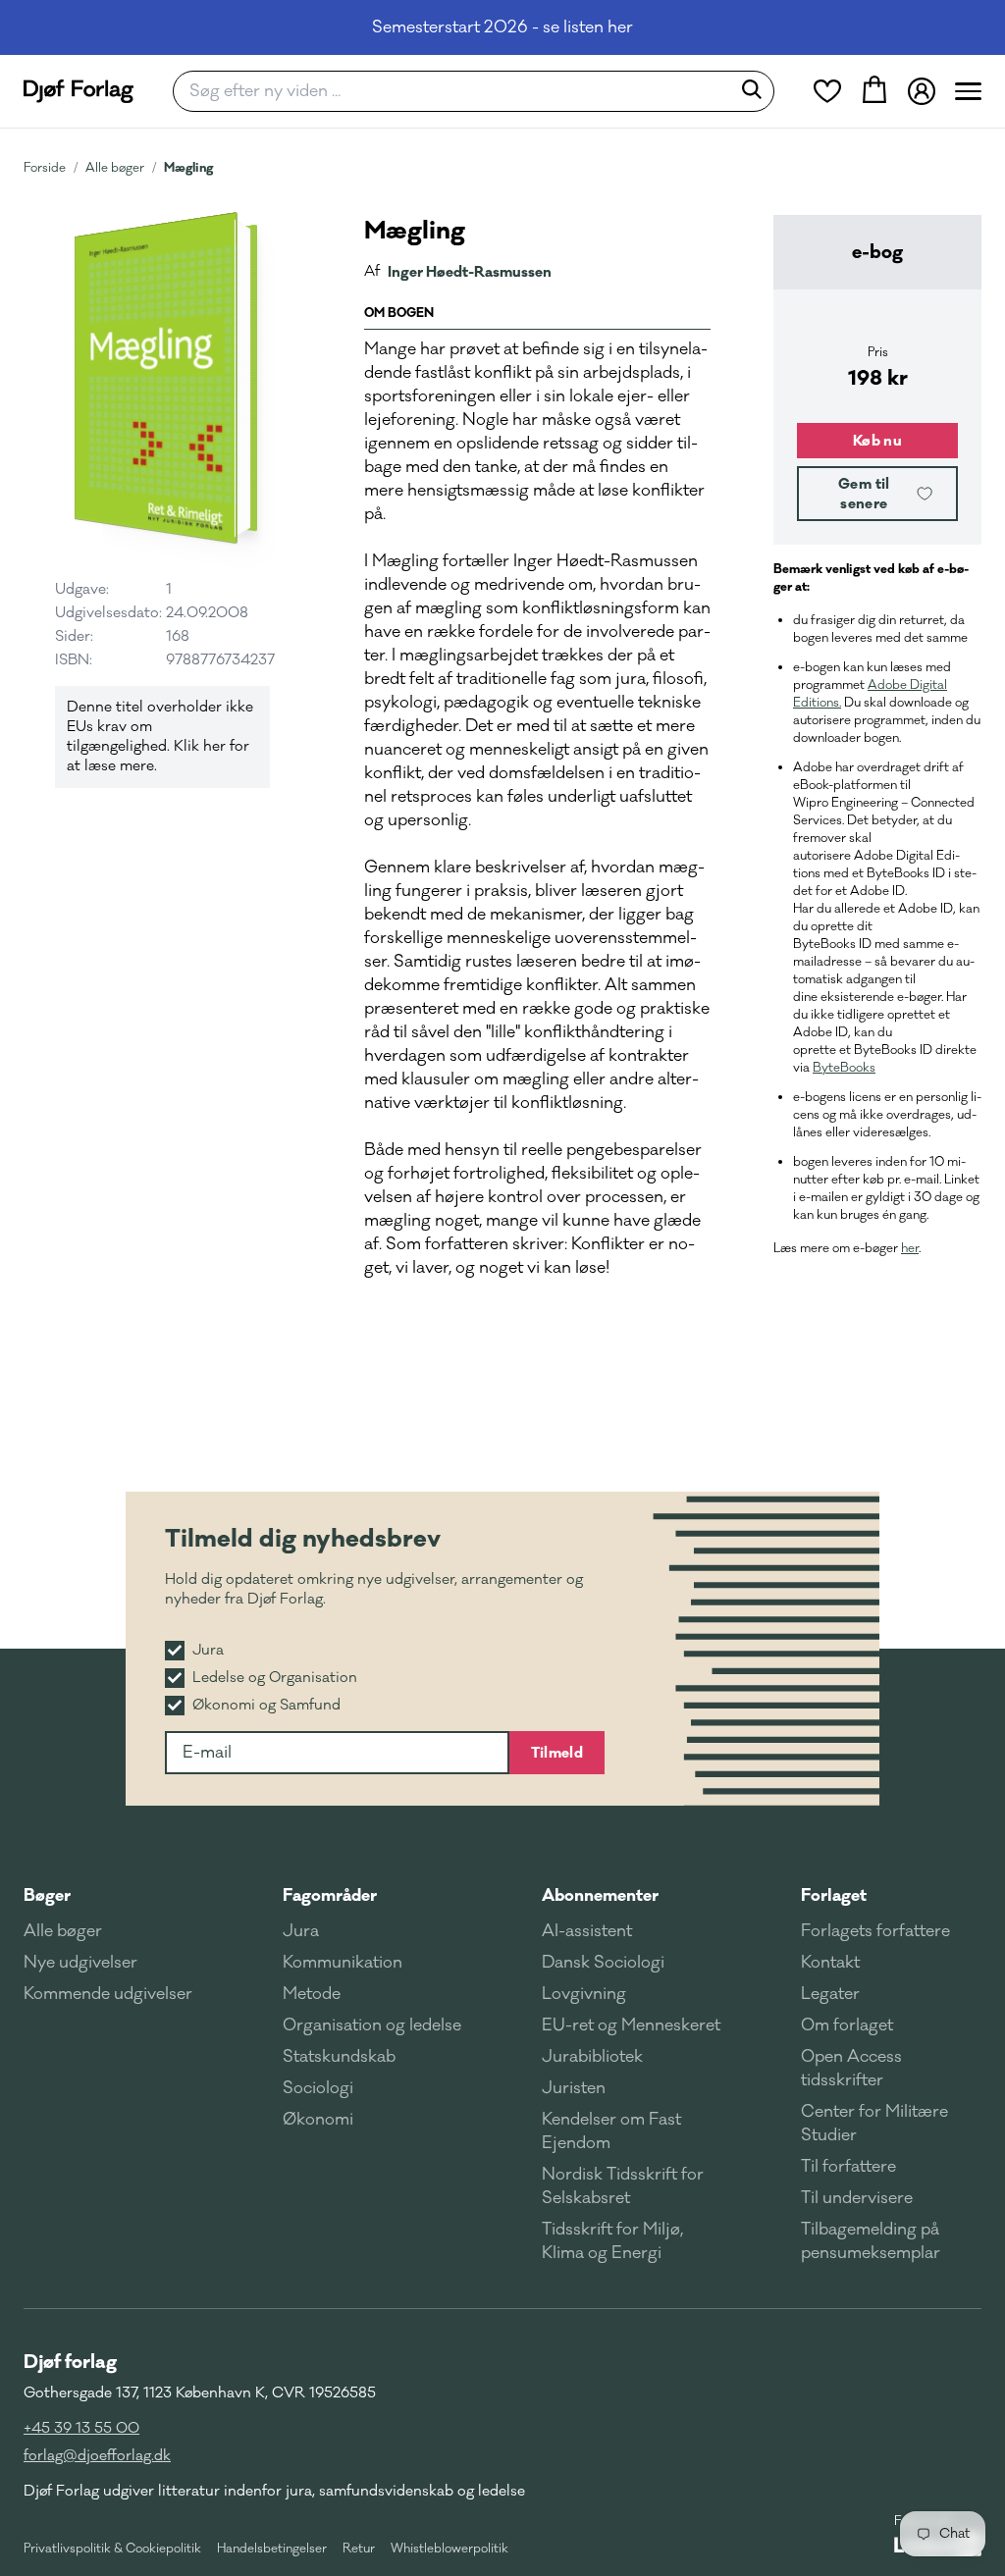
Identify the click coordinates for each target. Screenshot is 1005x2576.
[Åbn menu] (968, 91)
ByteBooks (844, 1068)
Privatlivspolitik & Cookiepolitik (112, 2549)
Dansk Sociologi (603, 1963)
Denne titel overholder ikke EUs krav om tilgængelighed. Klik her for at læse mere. (160, 736)
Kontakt (830, 1963)
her (910, 1248)
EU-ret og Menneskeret (631, 2025)
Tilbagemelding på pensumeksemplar (871, 2241)
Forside (45, 168)
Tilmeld (557, 1753)
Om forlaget (847, 2025)
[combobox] (458, 91)
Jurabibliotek (592, 2057)
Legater (830, 1994)
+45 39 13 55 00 (81, 2428)
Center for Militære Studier (874, 2124)
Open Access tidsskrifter (851, 2069)
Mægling (188, 167)
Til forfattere (848, 2167)
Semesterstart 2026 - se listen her (502, 27)
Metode (312, 1994)
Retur (359, 2549)
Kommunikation (343, 1963)
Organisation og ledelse (372, 2025)
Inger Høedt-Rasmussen (470, 272)
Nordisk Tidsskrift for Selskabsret (623, 2186)
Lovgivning (584, 1994)
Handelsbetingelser (272, 2549)
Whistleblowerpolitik (450, 2549)
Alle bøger (115, 168)
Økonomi (318, 2120)
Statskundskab (339, 2057)
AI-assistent (587, 1931)
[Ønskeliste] (827, 91)
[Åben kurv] (874, 91)
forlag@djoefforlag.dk (97, 2456)
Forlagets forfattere (875, 1931)
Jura (301, 1931)
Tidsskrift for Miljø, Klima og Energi (612, 2241)
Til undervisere (857, 2198)
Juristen (574, 2088)
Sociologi (318, 2088)
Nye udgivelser (80, 1963)
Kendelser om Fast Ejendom (611, 2131)
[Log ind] (922, 91)
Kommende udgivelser (108, 1994)
